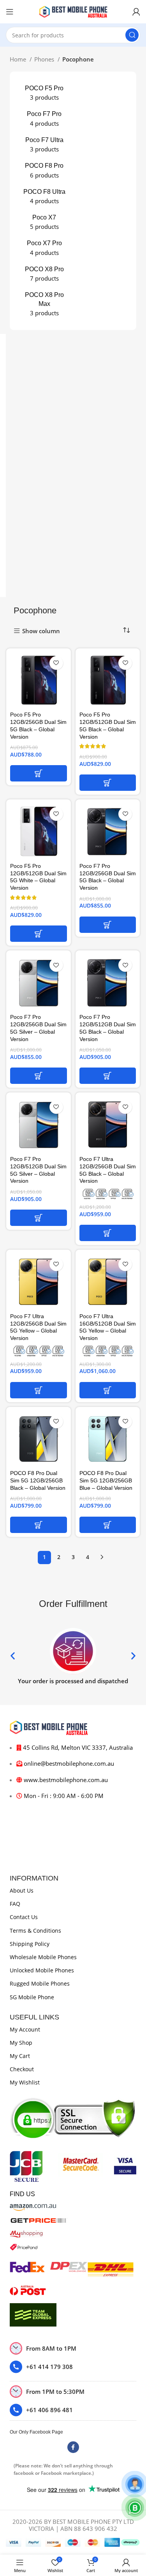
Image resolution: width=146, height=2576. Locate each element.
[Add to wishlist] (56, 663)
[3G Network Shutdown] (108, 1194)
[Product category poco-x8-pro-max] (44, 304)
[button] (39, 773)
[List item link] (73, 2367)
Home (19, 59)
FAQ (15, 1904)
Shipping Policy (30, 1944)
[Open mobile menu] (10, 12)
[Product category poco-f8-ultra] (44, 197)
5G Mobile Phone (32, 1997)
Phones (45, 59)
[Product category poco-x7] (44, 222)
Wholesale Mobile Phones (43, 1957)
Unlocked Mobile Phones (42, 1970)
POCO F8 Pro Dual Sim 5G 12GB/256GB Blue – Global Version (106, 1481)
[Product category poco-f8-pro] (44, 170)
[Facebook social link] (73, 2447)
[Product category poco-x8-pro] (44, 274)
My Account (25, 2029)
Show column (41, 631)
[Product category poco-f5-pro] (44, 93)
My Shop (21, 2043)
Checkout (22, 2069)
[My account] (136, 12)
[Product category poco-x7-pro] (44, 248)
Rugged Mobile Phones (40, 1983)
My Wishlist (25, 2082)
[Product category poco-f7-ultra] (44, 145)
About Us (22, 1890)
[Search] (132, 35)
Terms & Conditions (35, 1931)
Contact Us (24, 1917)
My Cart (20, 2056)
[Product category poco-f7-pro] (44, 119)
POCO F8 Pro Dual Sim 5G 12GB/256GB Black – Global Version (38, 1481)
